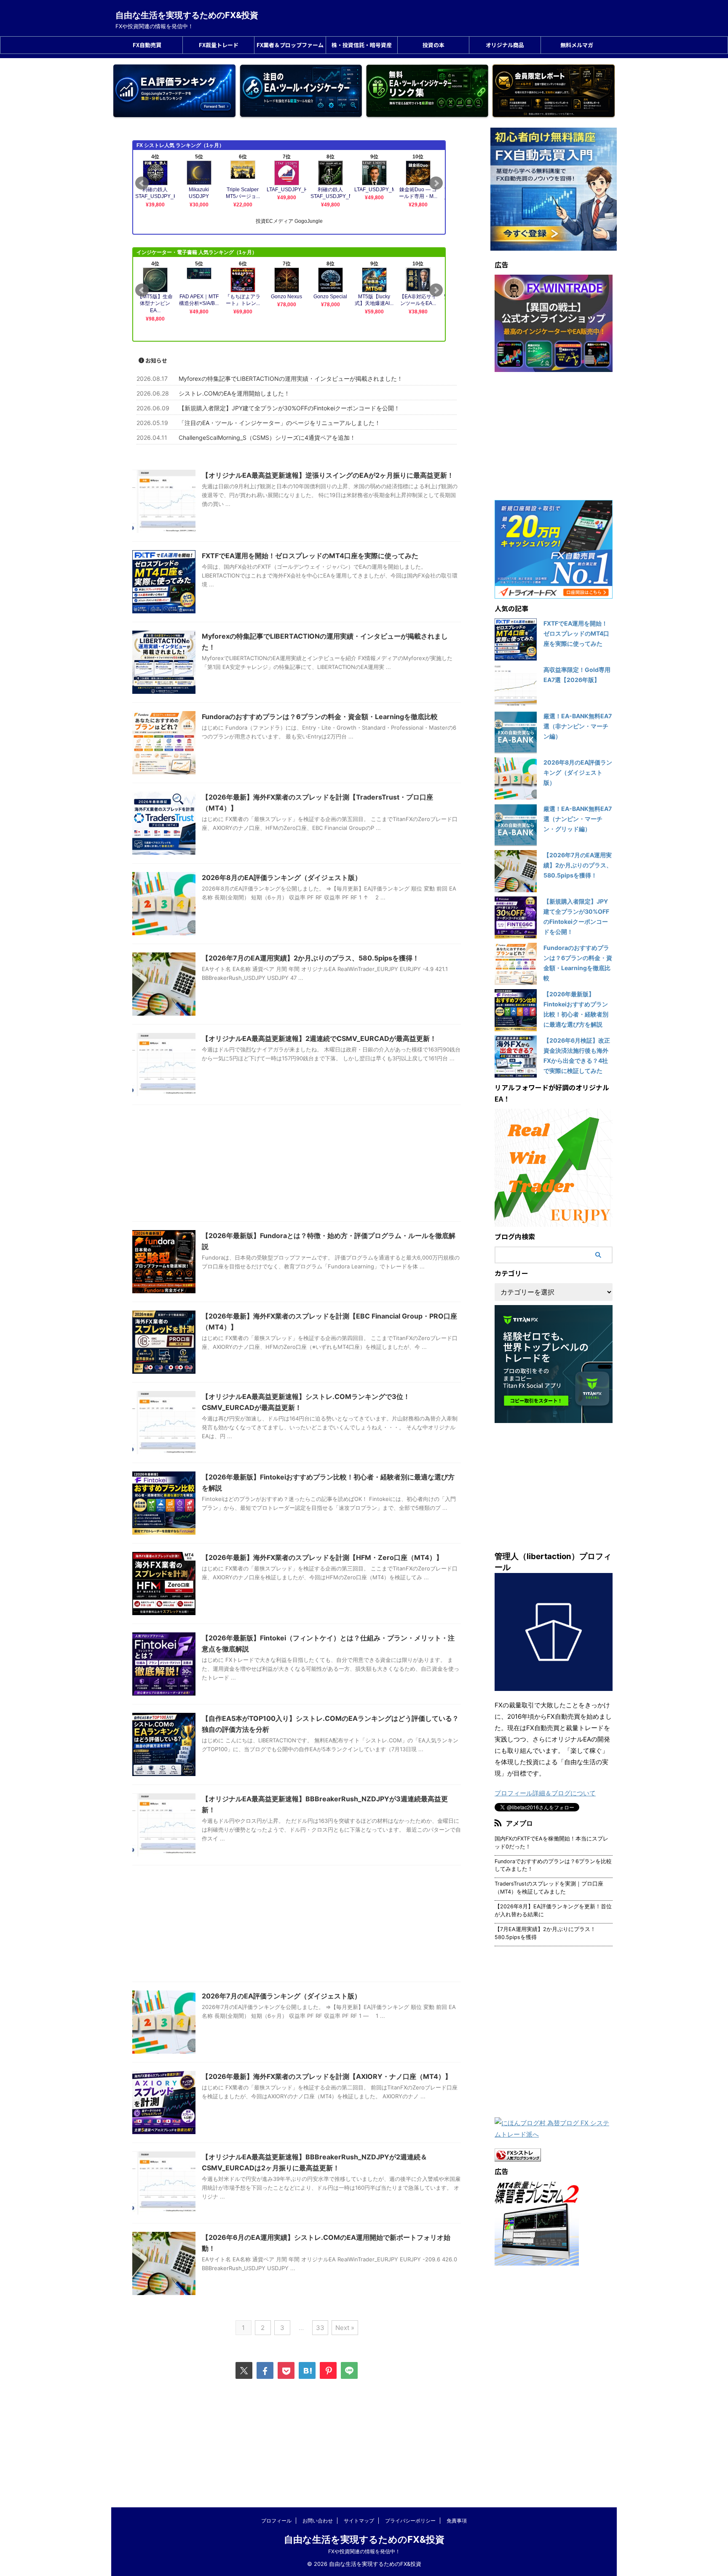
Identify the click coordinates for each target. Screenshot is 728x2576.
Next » (345, 2328)
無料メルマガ (577, 45)
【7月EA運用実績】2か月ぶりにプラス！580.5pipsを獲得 (545, 1933)
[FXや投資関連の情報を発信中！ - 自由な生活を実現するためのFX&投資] (307, 2370)
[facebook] (265, 2370)
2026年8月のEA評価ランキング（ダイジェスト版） (282, 877)
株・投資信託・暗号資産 (362, 45)
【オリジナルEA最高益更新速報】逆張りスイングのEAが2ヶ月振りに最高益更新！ (328, 475)
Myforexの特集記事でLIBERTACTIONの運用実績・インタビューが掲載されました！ (291, 379)
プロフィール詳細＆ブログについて (545, 1793)
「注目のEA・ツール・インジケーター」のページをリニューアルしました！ (280, 423)
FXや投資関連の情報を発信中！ (364, 2551)
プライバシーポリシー (410, 2521)
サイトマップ (359, 2521)
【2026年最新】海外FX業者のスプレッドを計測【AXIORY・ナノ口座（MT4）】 (327, 2076)
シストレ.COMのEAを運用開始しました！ (234, 393)
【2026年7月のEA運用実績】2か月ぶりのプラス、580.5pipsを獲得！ (310, 958)
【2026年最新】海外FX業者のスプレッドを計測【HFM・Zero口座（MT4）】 (322, 1557)
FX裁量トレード (219, 45)
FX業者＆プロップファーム (290, 45)
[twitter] (244, 2370)
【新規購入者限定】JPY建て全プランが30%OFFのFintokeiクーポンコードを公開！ (289, 408)
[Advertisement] (297, 1165)
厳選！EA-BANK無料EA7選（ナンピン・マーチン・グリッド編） (578, 819)
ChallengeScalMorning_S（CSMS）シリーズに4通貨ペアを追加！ (267, 437)
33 (320, 2328)
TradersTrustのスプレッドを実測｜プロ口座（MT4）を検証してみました (549, 1888)
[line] (349, 2370)
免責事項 (457, 2521)
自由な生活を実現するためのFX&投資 (187, 15)
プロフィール (276, 2521)
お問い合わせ (318, 2521)
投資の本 (434, 45)
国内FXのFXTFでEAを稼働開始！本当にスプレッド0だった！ (551, 1843)
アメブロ (519, 1823)
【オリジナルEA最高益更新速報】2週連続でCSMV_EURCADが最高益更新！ (319, 1038)
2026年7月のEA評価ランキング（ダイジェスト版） (281, 1996)
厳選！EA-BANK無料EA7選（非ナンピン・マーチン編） (578, 726)
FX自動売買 (147, 45)
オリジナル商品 (505, 45)
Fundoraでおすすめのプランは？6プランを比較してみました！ (553, 1865)
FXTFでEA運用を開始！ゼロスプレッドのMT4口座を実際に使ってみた (310, 556)
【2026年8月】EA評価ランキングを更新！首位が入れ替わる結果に (553, 1910)
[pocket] (286, 2370)
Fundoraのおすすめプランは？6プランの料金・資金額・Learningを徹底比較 (320, 717)
